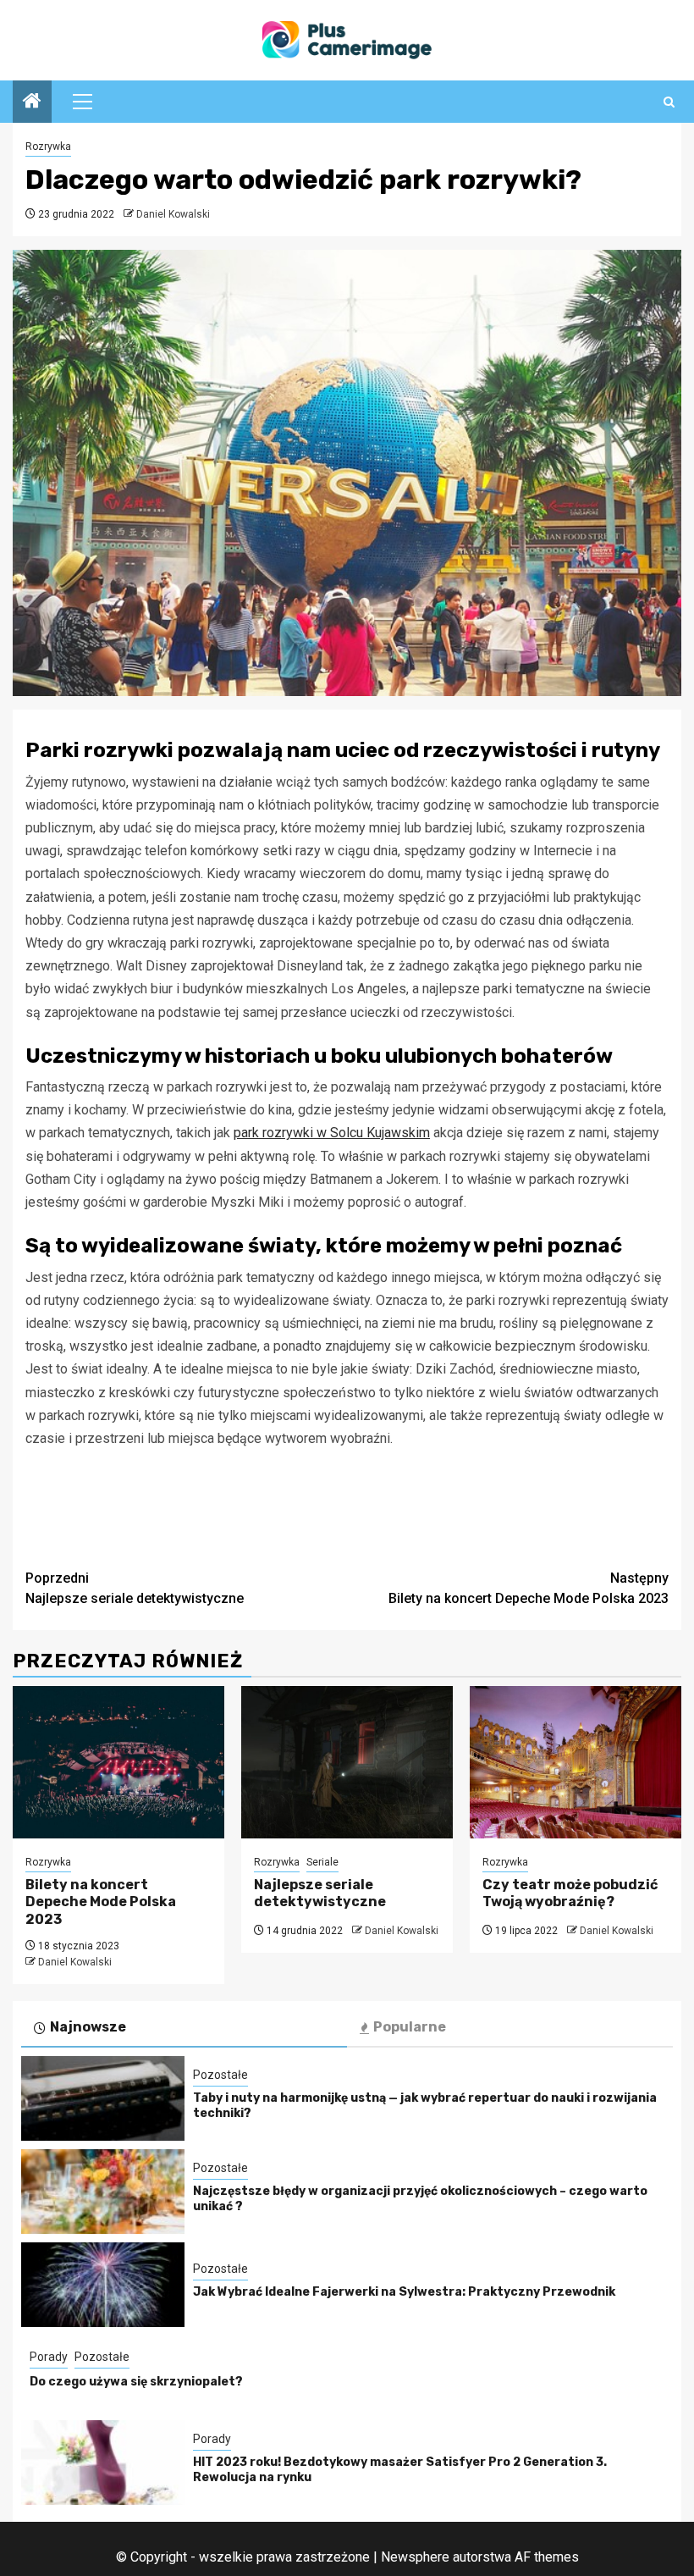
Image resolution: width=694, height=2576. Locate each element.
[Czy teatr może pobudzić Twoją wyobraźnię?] (576, 1762)
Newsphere (415, 2557)
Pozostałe (220, 2075)
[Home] (32, 102)
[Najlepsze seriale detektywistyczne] (347, 1762)
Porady (49, 2357)
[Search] (669, 102)
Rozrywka (48, 146)
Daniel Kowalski (173, 214)
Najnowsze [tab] (88, 2027)
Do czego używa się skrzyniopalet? (136, 2382)
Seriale (322, 1862)
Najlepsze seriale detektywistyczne (135, 1588)
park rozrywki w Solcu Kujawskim (332, 1133)
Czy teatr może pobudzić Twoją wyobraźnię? (570, 1893)
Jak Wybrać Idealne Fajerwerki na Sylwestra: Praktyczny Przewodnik (404, 2292)
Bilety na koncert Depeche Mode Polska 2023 (529, 1588)
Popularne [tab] (410, 2027)
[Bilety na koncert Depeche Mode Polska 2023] (118, 1762)
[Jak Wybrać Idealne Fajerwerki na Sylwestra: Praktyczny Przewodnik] (103, 2285)
